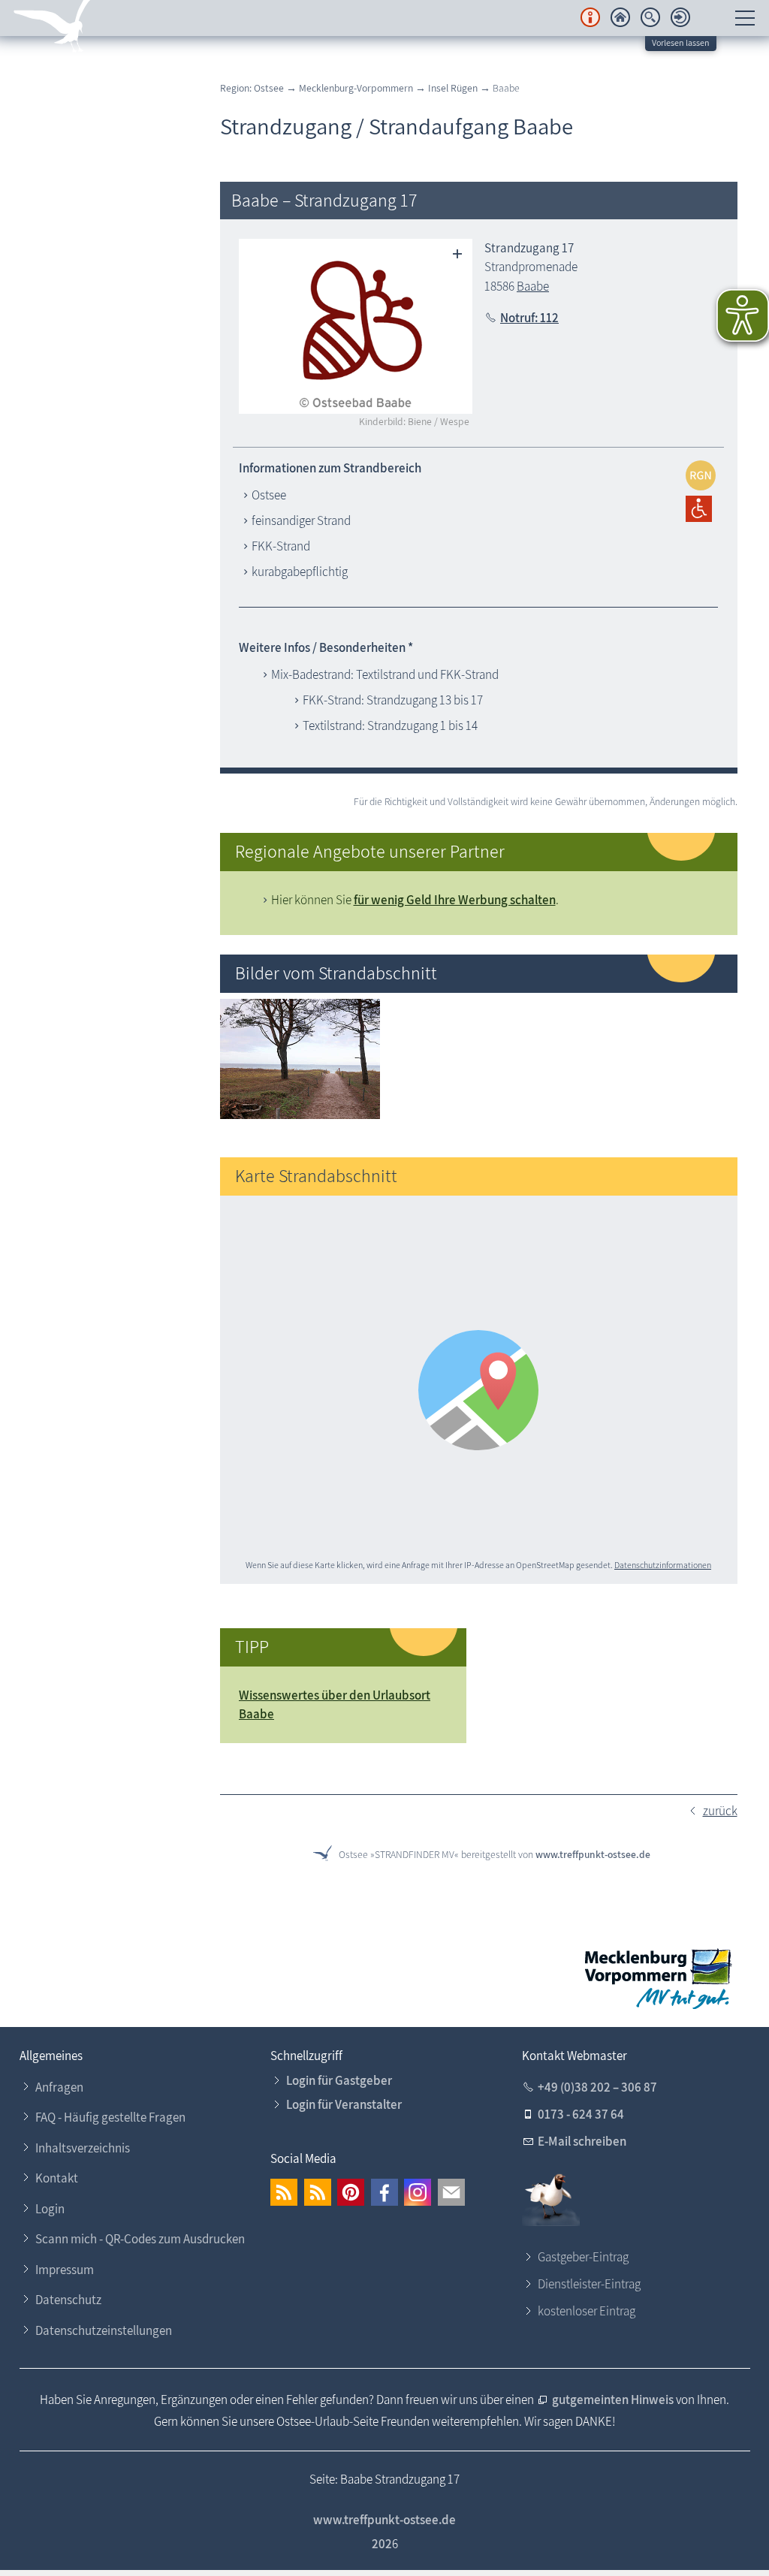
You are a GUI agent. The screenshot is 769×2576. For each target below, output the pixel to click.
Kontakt (57, 2178)
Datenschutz (68, 2300)
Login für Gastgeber (339, 2080)
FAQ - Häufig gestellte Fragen (110, 2117)
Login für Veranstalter (344, 2104)
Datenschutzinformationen (663, 1565)
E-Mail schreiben (582, 2141)
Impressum (65, 2270)
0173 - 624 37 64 (581, 2114)
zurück (720, 1811)
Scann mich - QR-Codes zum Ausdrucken (140, 2239)
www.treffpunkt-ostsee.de (593, 1854)
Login (50, 2209)
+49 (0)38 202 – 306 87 (597, 2087)
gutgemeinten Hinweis (614, 2400)
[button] (284, 2192)
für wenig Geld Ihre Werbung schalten (455, 900)
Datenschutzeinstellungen (104, 2330)
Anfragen (59, 2087)
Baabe (533, 286)
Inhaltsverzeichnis (83, 2148)
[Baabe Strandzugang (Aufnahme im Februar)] (300, 1115)
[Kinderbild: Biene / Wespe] (356, 326)
